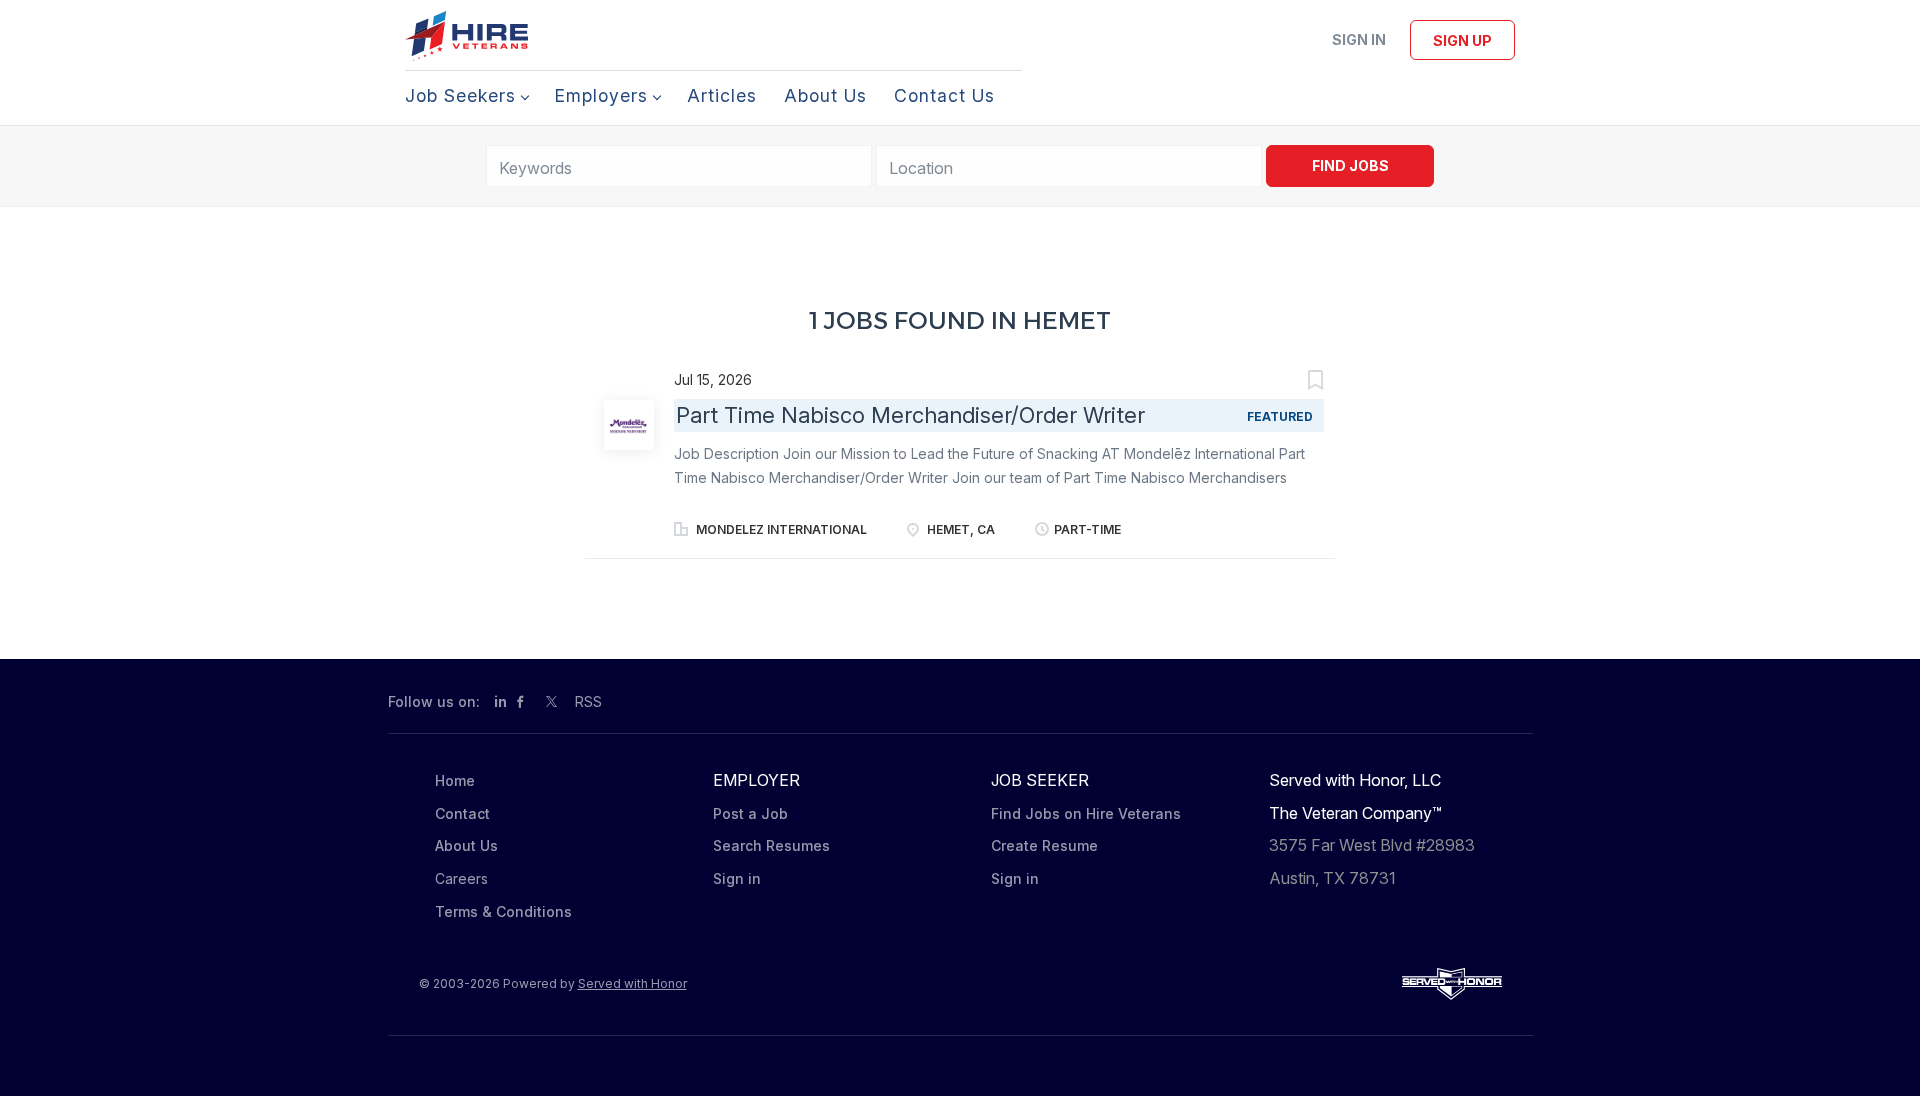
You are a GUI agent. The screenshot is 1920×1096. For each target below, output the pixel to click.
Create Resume (1044, 845)
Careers (461, 878)
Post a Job (750, 813)
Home (455, 780)
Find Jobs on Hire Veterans (1086, 813)
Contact (462, 813)
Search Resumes (771, 845)
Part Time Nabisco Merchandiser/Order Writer (910, 415)
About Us (466, 845)
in (500, 701)
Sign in (1359, 39)
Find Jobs (1350, 165)
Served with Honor (632, 983)
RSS (588, 701)
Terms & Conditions (503, 911)
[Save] (1295, 382)
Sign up (1462, 40)
